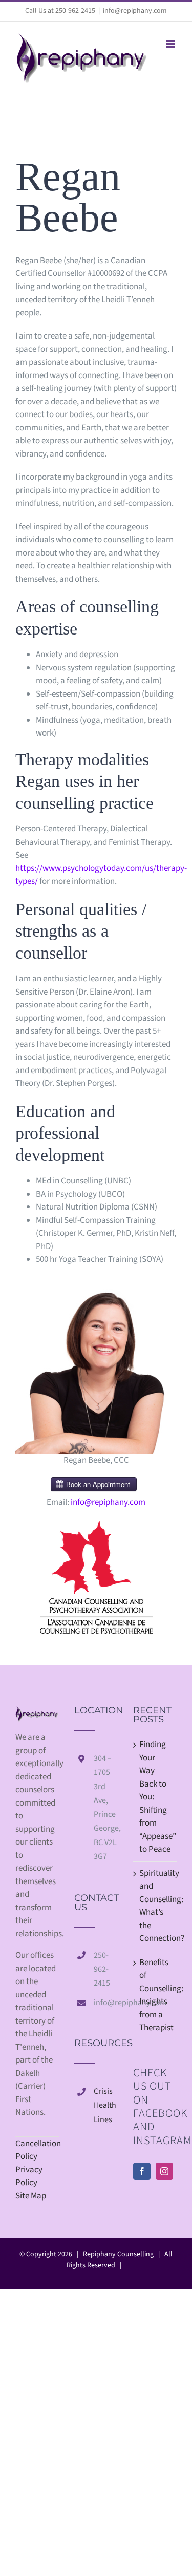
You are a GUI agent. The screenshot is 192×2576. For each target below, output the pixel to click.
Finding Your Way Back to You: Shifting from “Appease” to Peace (155, 1797)
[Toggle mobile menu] (171, 44)
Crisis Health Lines (105, 2105)
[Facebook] (142, 2171)
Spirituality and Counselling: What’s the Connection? (155, 1906)
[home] (37, 1712)
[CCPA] (96, 1525)
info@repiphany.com (135, 11)
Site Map (31, 2196)
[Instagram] (164, 2171)
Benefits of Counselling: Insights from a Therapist (155, 1995)
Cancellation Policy (37, 2150)
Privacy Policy (29, 2176)
